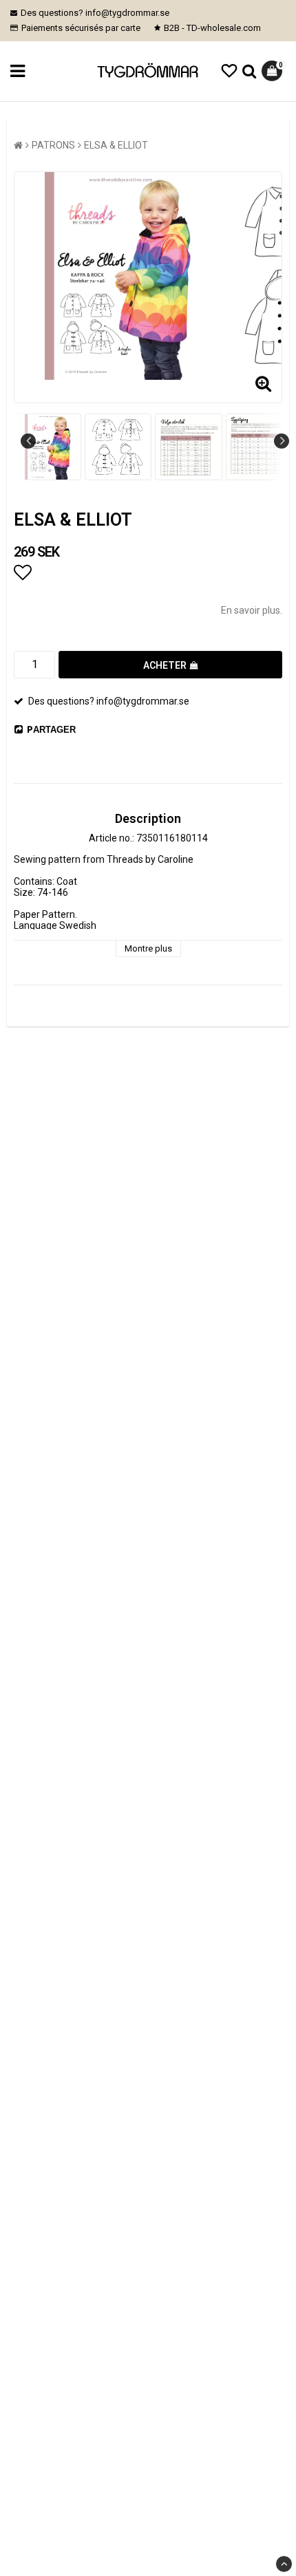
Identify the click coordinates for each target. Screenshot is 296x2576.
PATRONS (53, 145)
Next (282, 441)
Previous (28, 441)
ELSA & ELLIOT (116, 145)
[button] (229, 71)
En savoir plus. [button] (252, 610)
